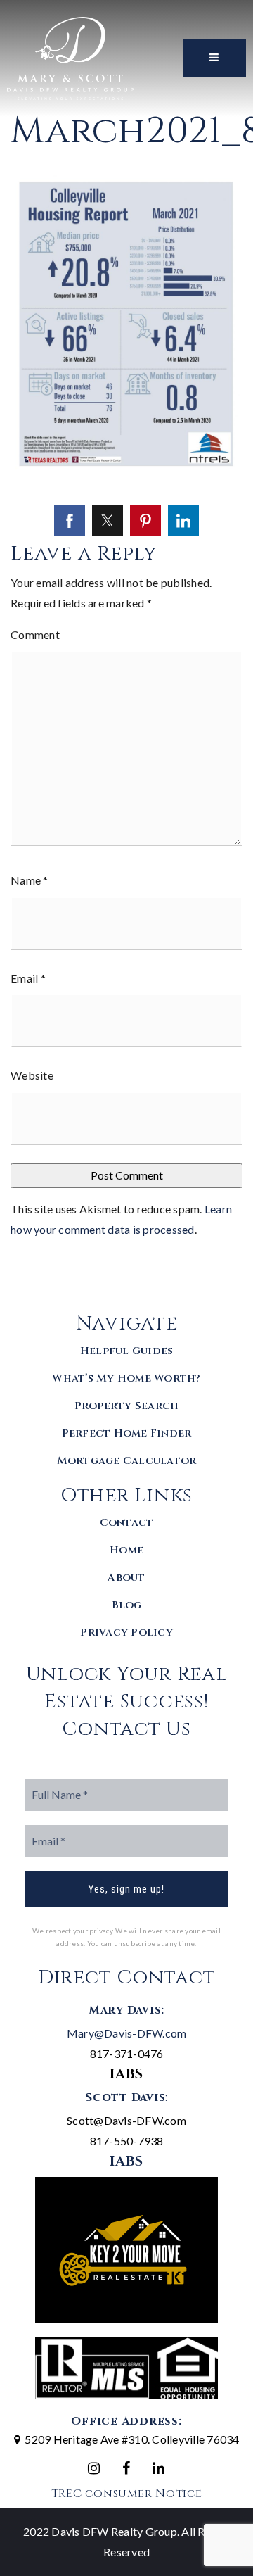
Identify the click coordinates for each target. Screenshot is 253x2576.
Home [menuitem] (126, 1550)
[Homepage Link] (70, 57)
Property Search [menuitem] (127, 1406)
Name (30, 880)
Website (32, 1075)
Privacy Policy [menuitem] (126, 1633)
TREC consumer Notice (127, 2494)
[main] (126, 643)
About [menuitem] (126, 1578)
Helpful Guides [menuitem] (127, 1351)
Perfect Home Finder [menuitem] (127, 1433)
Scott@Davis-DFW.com (126, 2120)
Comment (35, 634)
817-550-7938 (127, 2141)
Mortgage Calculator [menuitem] (127, 1461)
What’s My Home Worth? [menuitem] (126, 1378)
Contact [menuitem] (127, 1523)
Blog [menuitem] (127, 1605)
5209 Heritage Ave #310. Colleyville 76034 (132, 2439)
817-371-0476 (127, 2053)
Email (28, 978)
